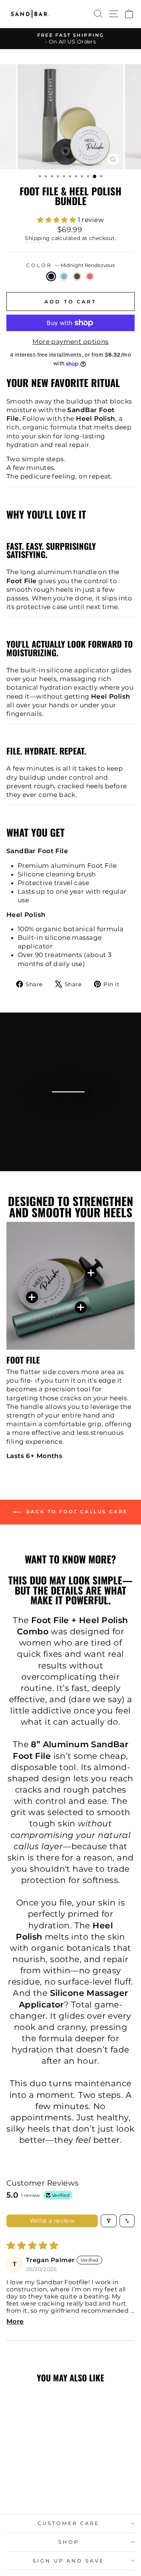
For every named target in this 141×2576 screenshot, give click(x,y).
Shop (69, 2542)
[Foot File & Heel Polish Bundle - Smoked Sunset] (35, 2488)
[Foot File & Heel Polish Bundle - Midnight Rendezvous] (18, 2488)
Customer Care (69, 2523)
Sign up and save (69, 2561)
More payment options (70, 342)
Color (70, 265)
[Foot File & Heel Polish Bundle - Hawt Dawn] (44, 2488)
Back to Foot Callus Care (76, 1512)
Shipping (37, 238)
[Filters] (109, 2221)
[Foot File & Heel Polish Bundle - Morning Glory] (27, 2488)
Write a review (52, 2221)
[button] (58, 220)
